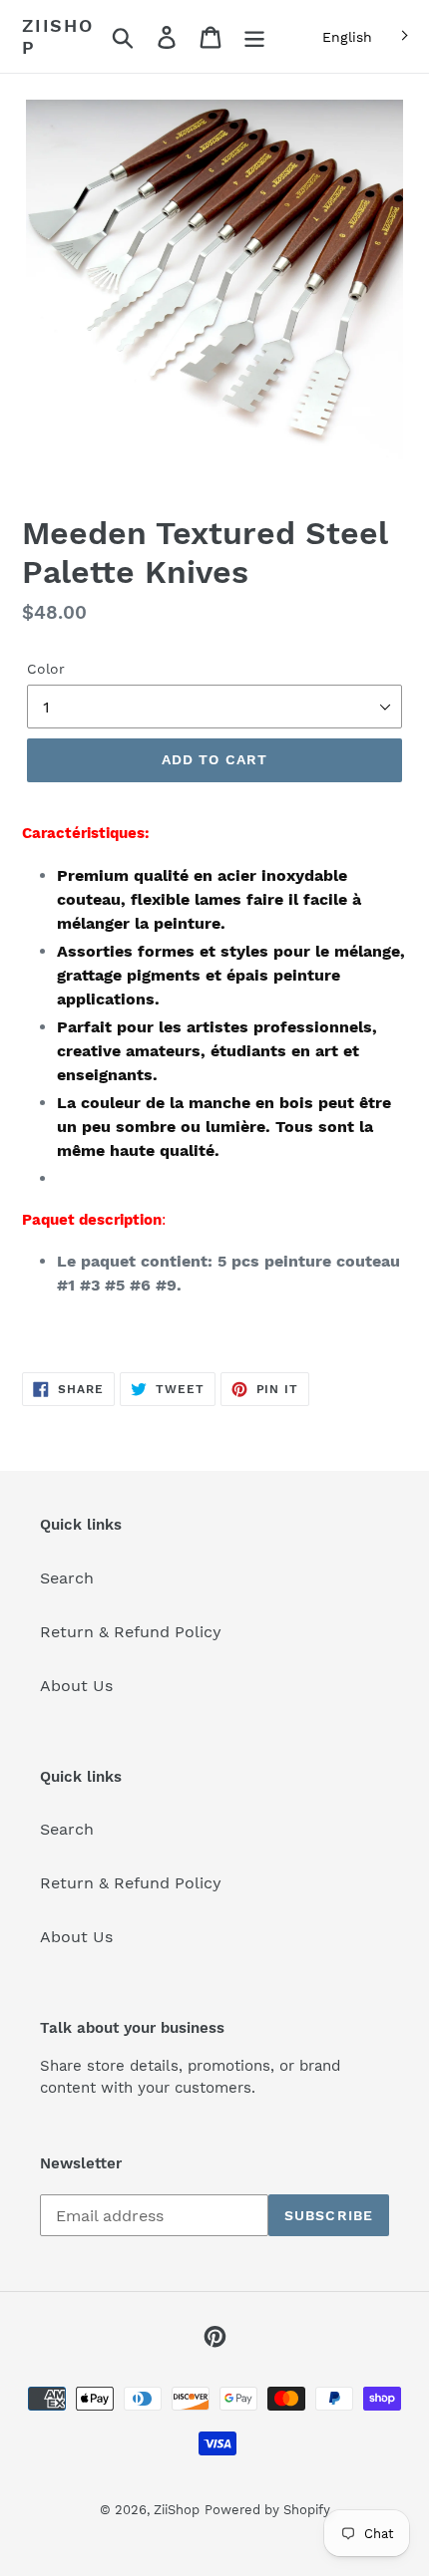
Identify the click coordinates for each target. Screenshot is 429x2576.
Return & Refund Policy (131, 1632)
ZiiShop (58, 36)
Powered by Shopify (267, 2510)
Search (67, 1578)
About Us (76, 1686)
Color (46, 669)
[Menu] (254, 36)
